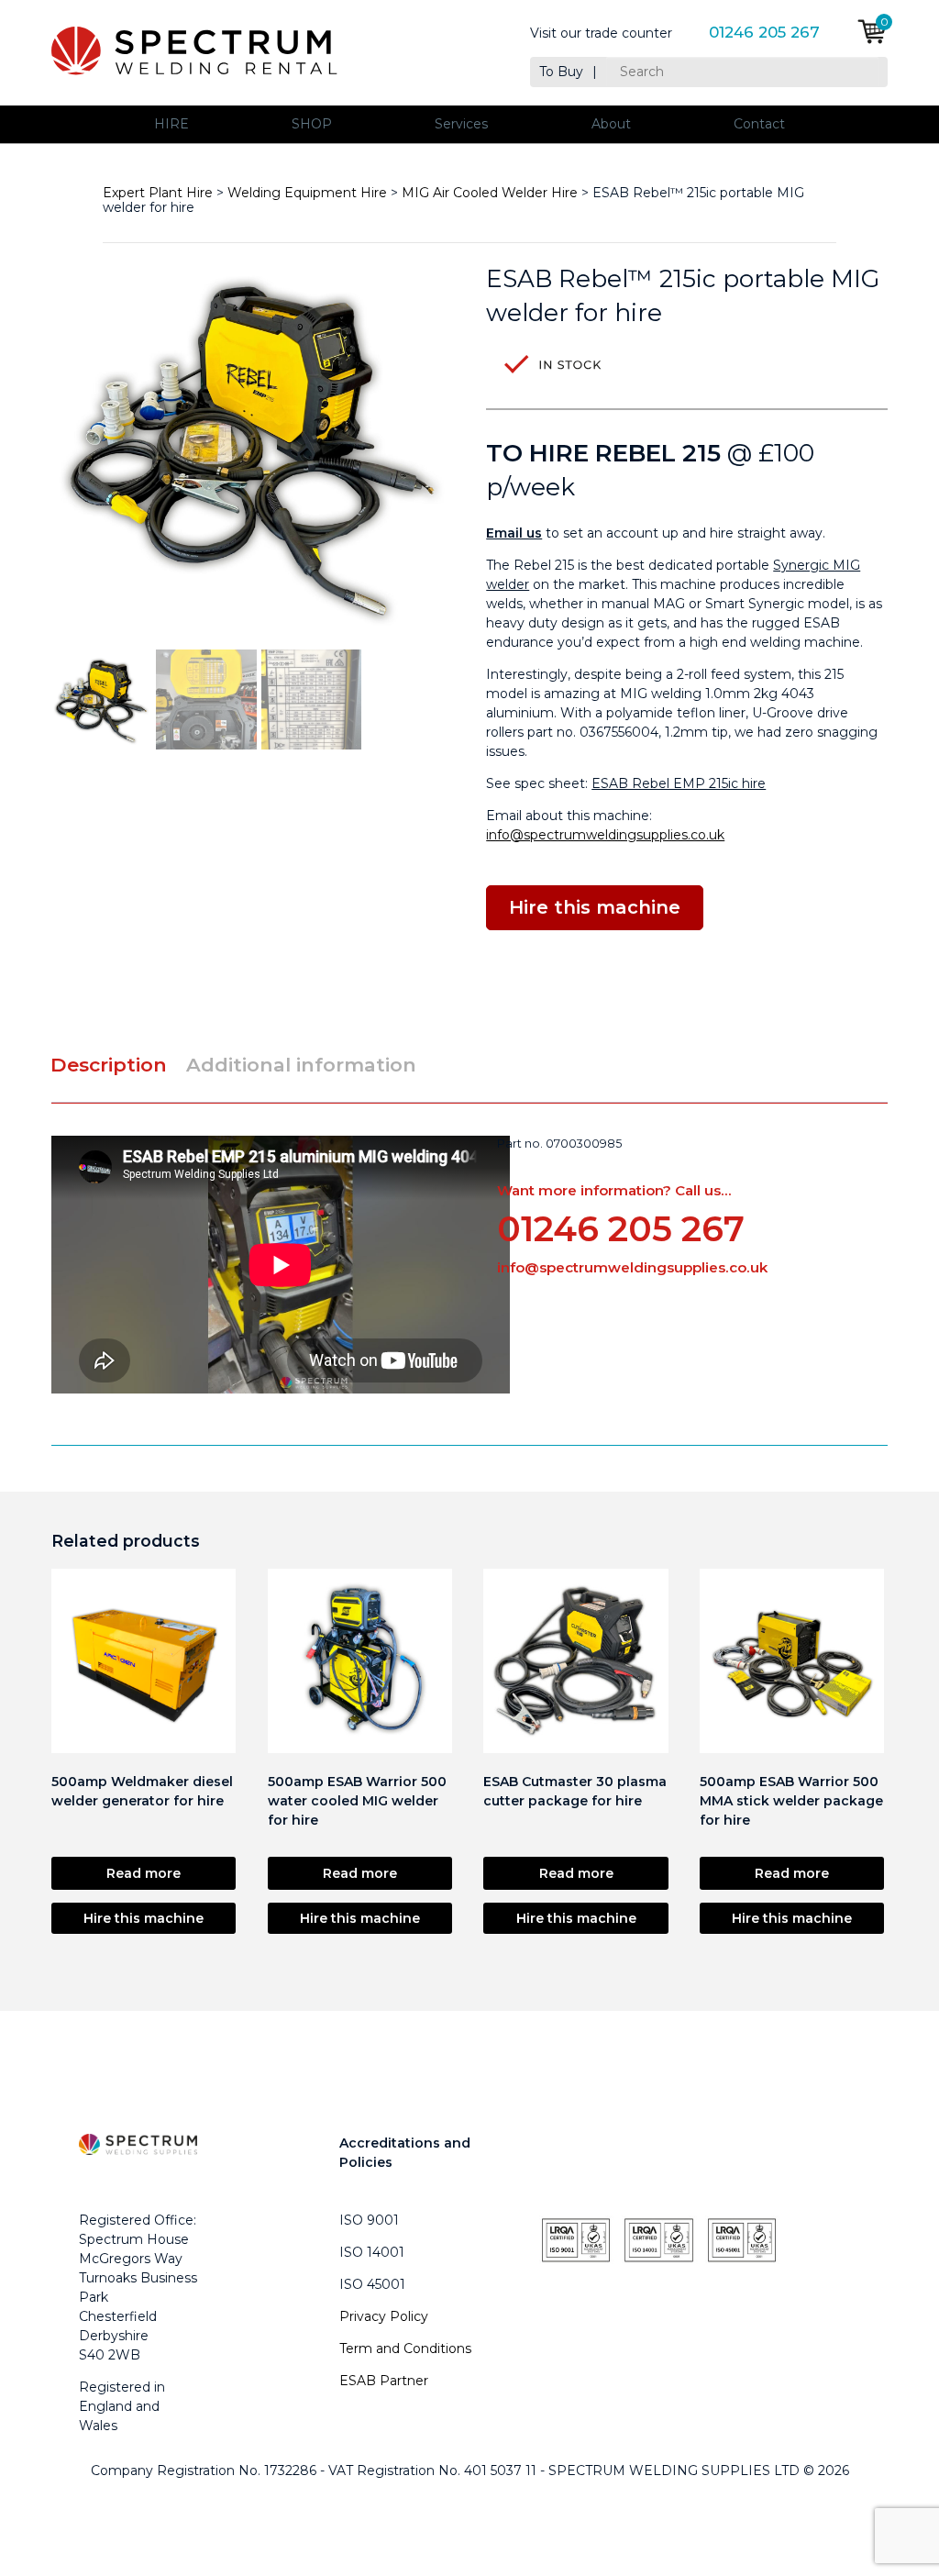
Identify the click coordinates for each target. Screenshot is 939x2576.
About (611, 124)
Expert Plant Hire (158, 193)
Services (461, 124)
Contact (759, 124)
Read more (144, 1873)
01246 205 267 (764, 33)
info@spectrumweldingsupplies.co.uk (605, 835)
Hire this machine (144, 1918)
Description (109, 1065)
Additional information (301, 1065)
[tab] (116, 1065)
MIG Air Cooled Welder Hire (490, 193)
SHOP (312, 124)
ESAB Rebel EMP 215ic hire (679, 783)
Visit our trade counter (601, 33)
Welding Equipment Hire (307, 193)
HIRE (171, 124)
